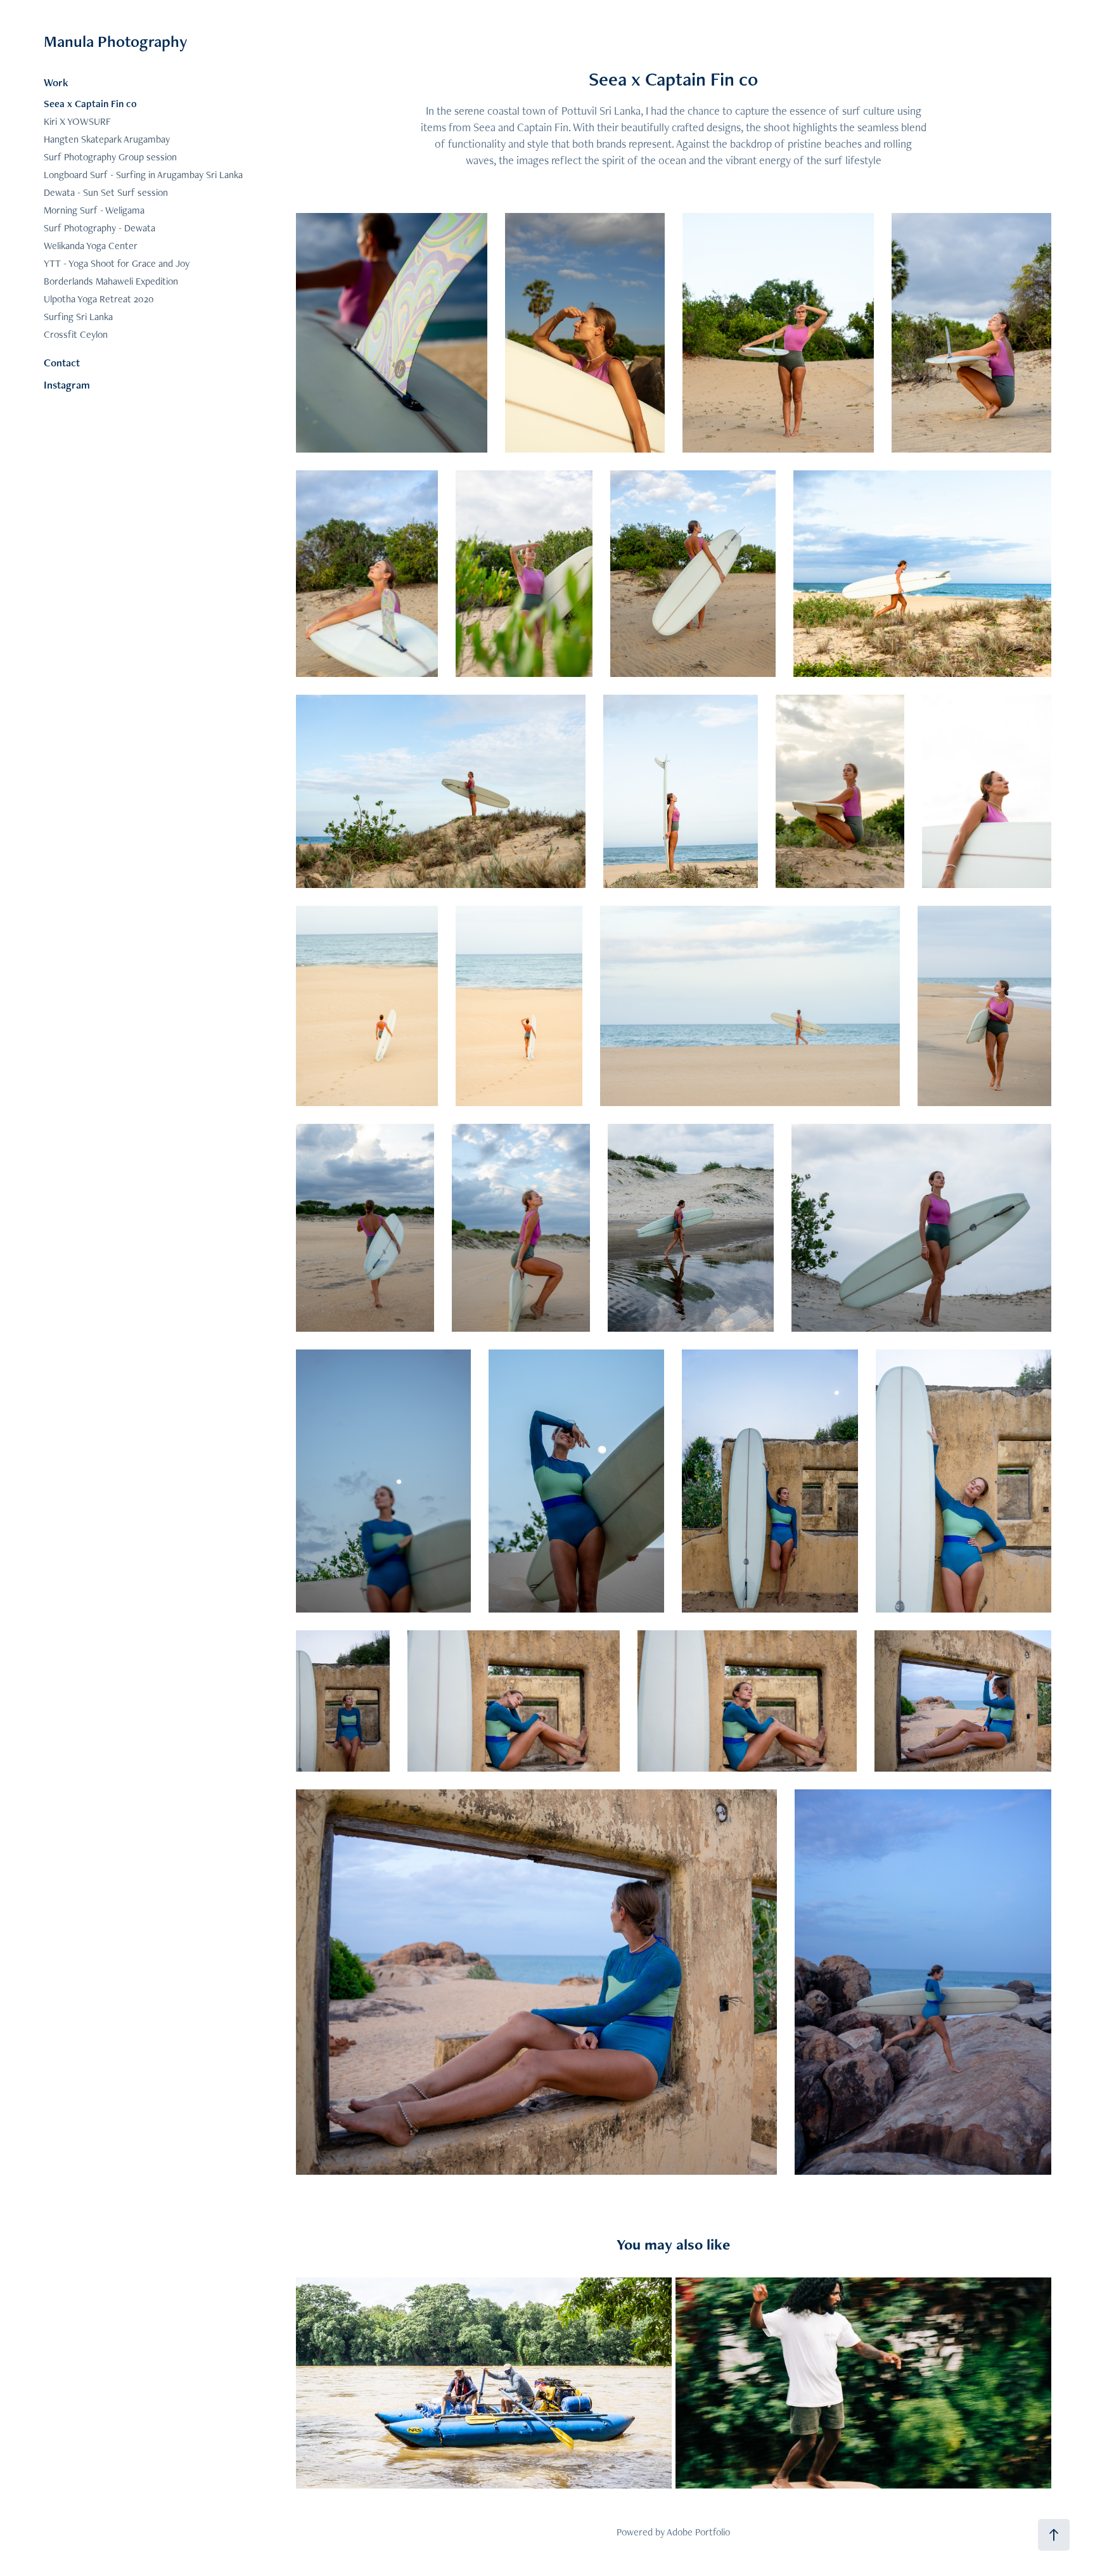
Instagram (67, 385)
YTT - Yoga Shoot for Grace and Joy (117, 263)
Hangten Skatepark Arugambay (107, 139)
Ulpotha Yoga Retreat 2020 (99, 299)
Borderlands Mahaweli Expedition (111, 281)
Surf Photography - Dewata (99, 228)
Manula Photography (116, 41)
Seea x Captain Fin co (90, 104)
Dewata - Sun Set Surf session (106, 192)
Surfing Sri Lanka (78, 317)
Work (56, 82)
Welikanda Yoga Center (91, 246)
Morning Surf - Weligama (94, 210)
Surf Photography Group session (110, 157)
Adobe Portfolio (698, 2532)
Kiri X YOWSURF (77, 121)
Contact (62, 363)
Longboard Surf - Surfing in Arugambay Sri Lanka (143, 175)
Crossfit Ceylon (76, 334)
